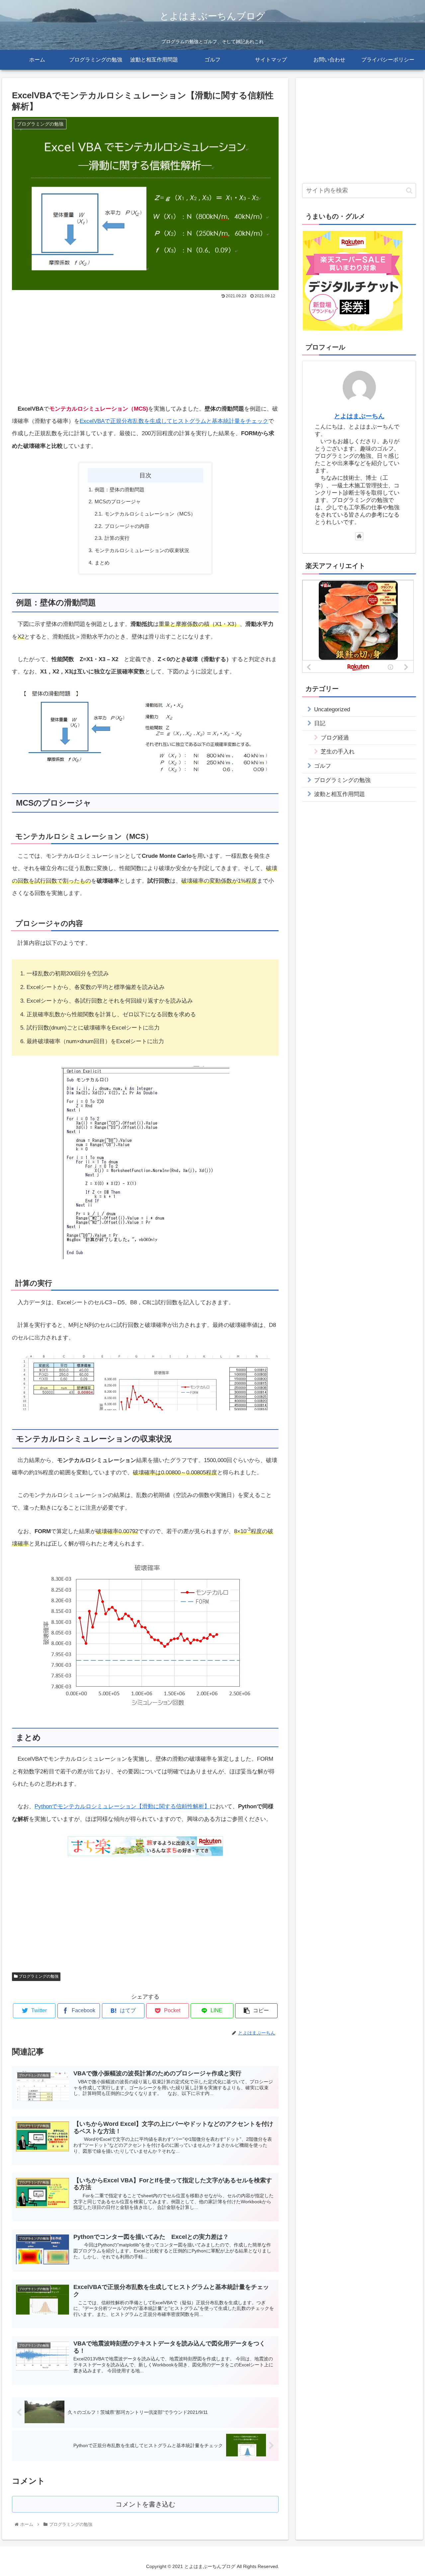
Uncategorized (332, 709)
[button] (409, 191)
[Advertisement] (145, 350)
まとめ (102, 563)
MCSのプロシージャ (118, 501)
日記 (320, 723)
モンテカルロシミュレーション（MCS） (150, 514)
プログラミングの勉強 (38, 1976)
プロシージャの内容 (127, 526)
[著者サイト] (359, 536)
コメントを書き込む (145, 2504)
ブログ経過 (335, 738)
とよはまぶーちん (359, 416)
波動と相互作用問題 (340, 794)
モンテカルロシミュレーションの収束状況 (142, 550)
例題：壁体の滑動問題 (120, 490)
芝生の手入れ (338, 752)
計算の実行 (117, 538)
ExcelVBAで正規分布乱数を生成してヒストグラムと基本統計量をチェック (174, 421)
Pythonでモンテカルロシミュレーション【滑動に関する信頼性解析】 (122, 1806)
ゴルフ (323, 766)
